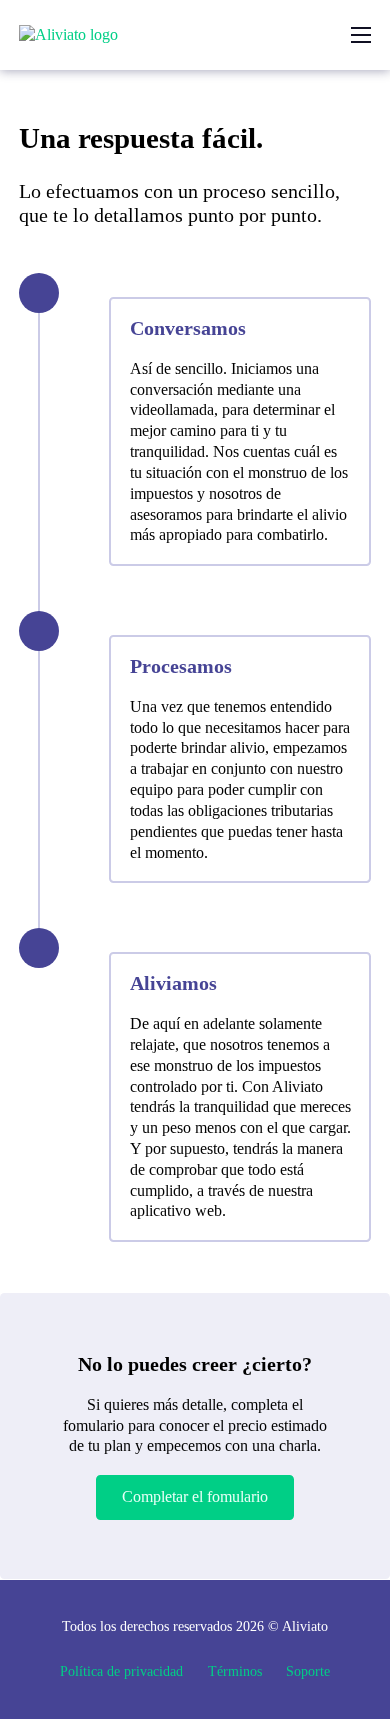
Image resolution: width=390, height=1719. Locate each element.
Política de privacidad (121, 1671)
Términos (235, 1671)
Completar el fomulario (195, 1496)
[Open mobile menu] (361, 35)
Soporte (308, 1671)
